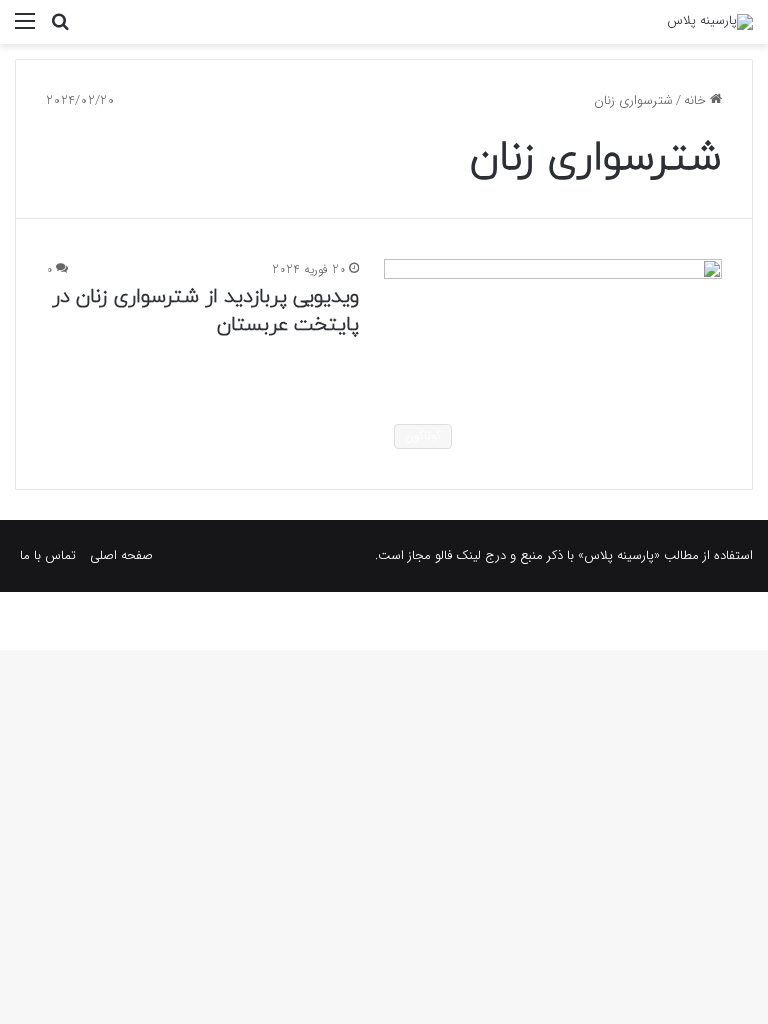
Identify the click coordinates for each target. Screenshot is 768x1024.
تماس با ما (48, 555)
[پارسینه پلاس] (710, 22)
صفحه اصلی (121, 555)
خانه (697, 100)
